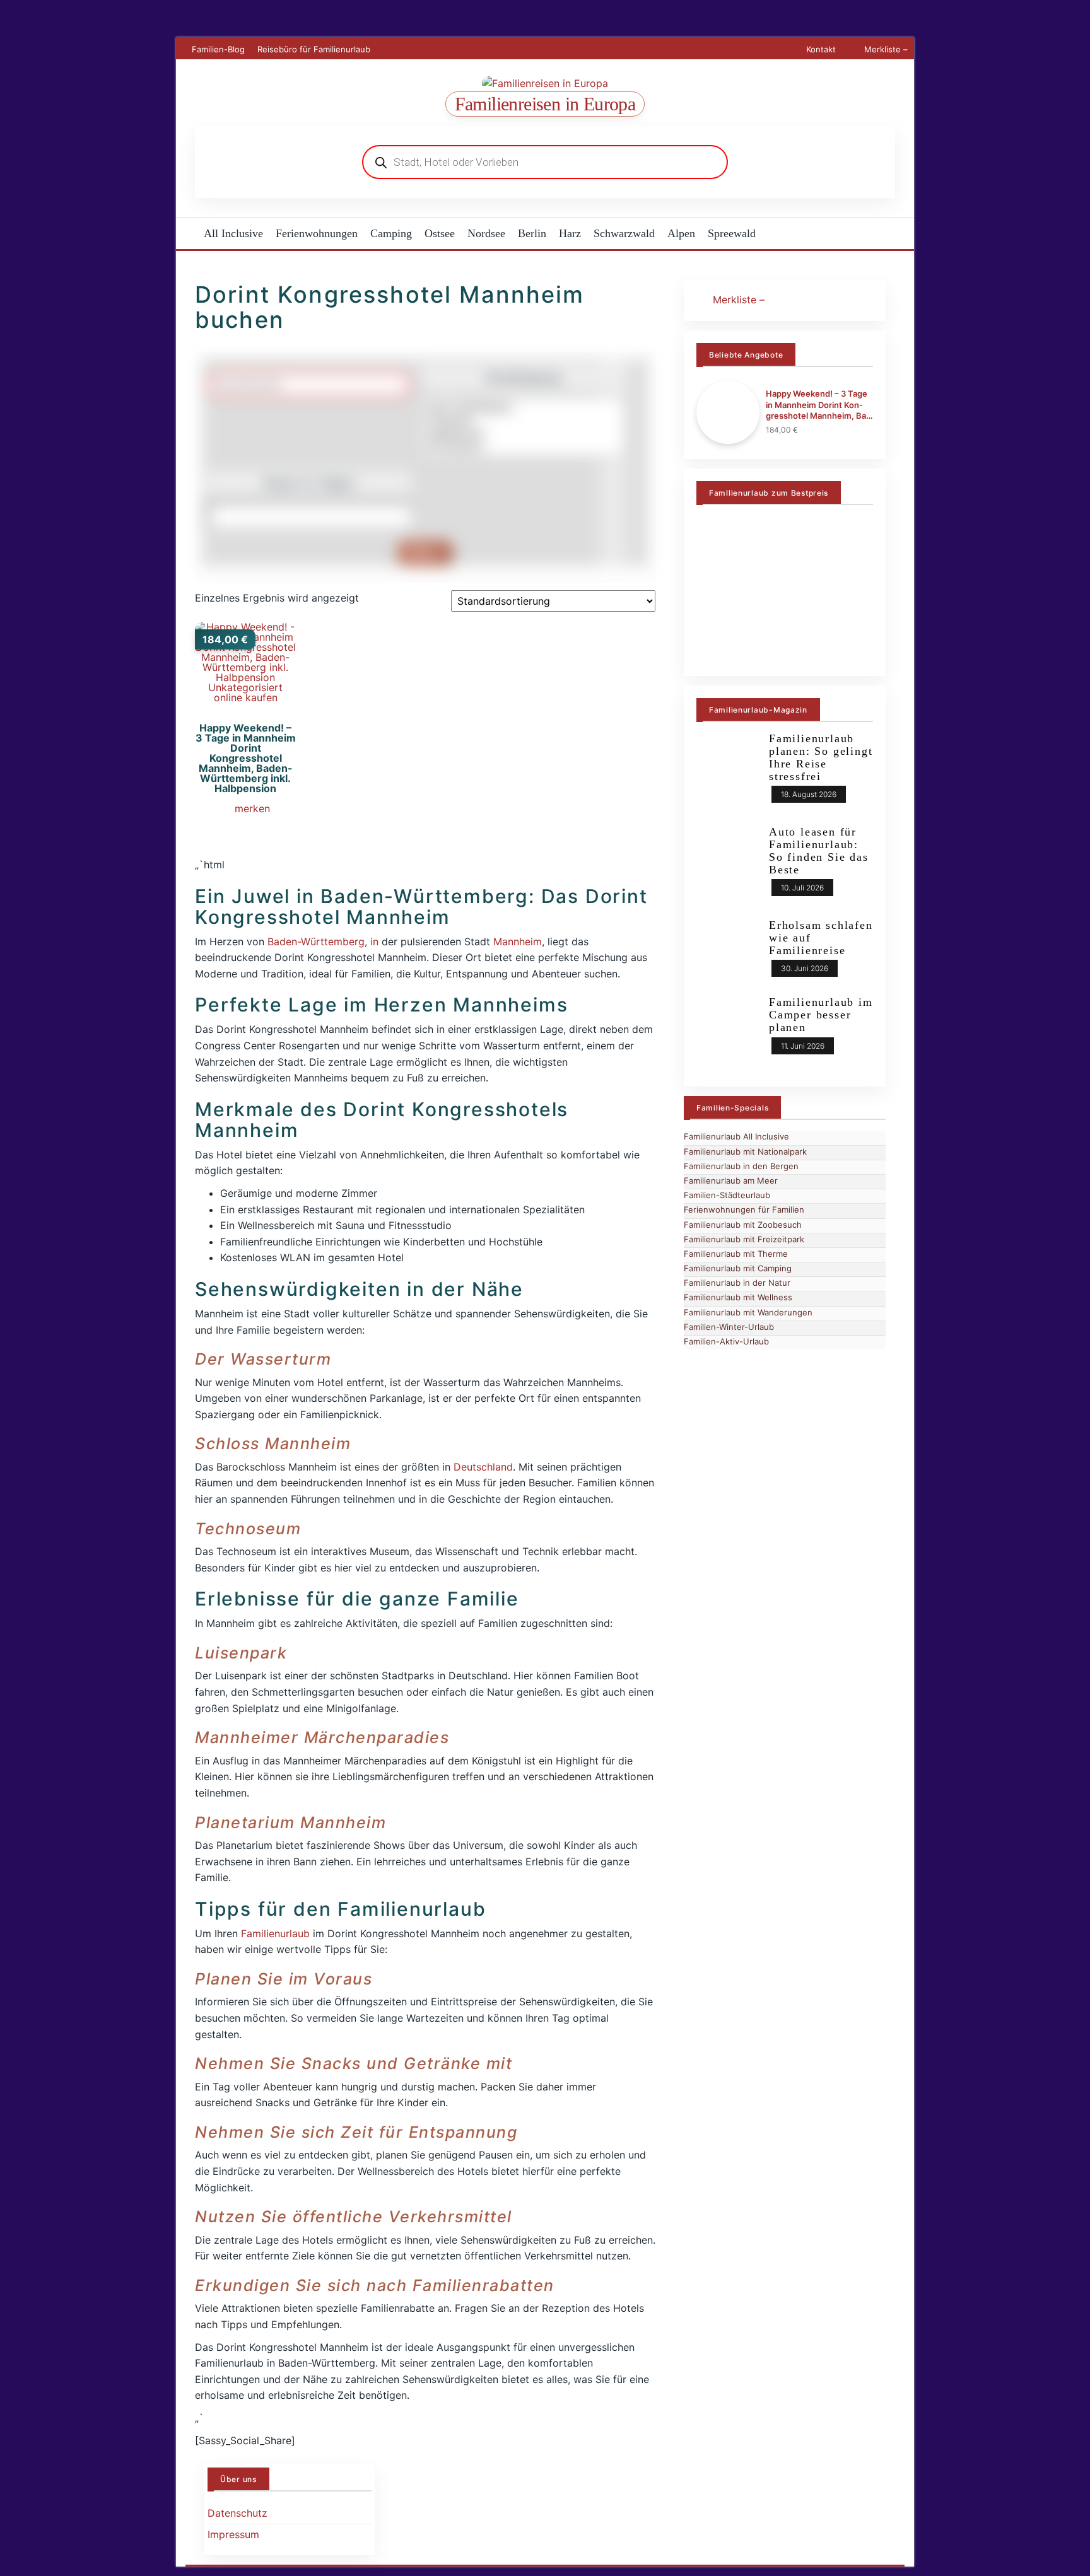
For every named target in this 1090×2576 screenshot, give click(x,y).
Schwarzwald (624, 233)
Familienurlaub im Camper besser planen (821, 1015)
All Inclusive (233, 233)
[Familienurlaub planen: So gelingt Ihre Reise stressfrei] (728, 773)
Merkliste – (885, 49)
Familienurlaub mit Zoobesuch (743, 1225)
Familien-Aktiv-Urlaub (726, 1341)
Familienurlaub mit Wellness (738, 1297)
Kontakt (821, 49)
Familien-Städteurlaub (727, 1195)
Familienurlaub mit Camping (738, 1268)
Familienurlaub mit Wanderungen (748, 1312)
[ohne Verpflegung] (523, 407)
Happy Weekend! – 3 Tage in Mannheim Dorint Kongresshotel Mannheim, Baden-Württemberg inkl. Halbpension (818, 405)
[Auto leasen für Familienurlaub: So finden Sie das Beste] (728, 866)
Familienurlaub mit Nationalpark (745, 1151)
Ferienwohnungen (317, 233)
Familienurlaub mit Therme (736, 1254)
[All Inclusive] (523, 447)
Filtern (425, 553)
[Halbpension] (523, 434)
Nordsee (486, 233)
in (374, 941)
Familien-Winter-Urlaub (729, 1327)
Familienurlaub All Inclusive (736, 1136)
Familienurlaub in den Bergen (741, 1166)
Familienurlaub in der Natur (737, 1283)
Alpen (681, 233)
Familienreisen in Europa (545, 104)
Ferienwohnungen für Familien (744, 1209)
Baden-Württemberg (316, 941)
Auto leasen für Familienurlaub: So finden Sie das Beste (819, 850)
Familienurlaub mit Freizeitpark (744, 1239)
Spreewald (732, 233)
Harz (570, 233)
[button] (246, 810)
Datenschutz (237, 2513)
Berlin (532, 233)
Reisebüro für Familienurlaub (314, 49)
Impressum (233, 2534)
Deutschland (483, 1467)
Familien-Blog (218, 49)
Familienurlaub (275, 1933)
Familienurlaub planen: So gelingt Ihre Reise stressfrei (821, 757)
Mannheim (518, 941)
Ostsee (440, 233)
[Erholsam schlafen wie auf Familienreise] (728, 952)
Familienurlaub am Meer (731, 1180)
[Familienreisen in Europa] (187, 233)
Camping (391, 233)
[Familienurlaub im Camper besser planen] (728, 1029)
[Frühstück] (523, 420)
